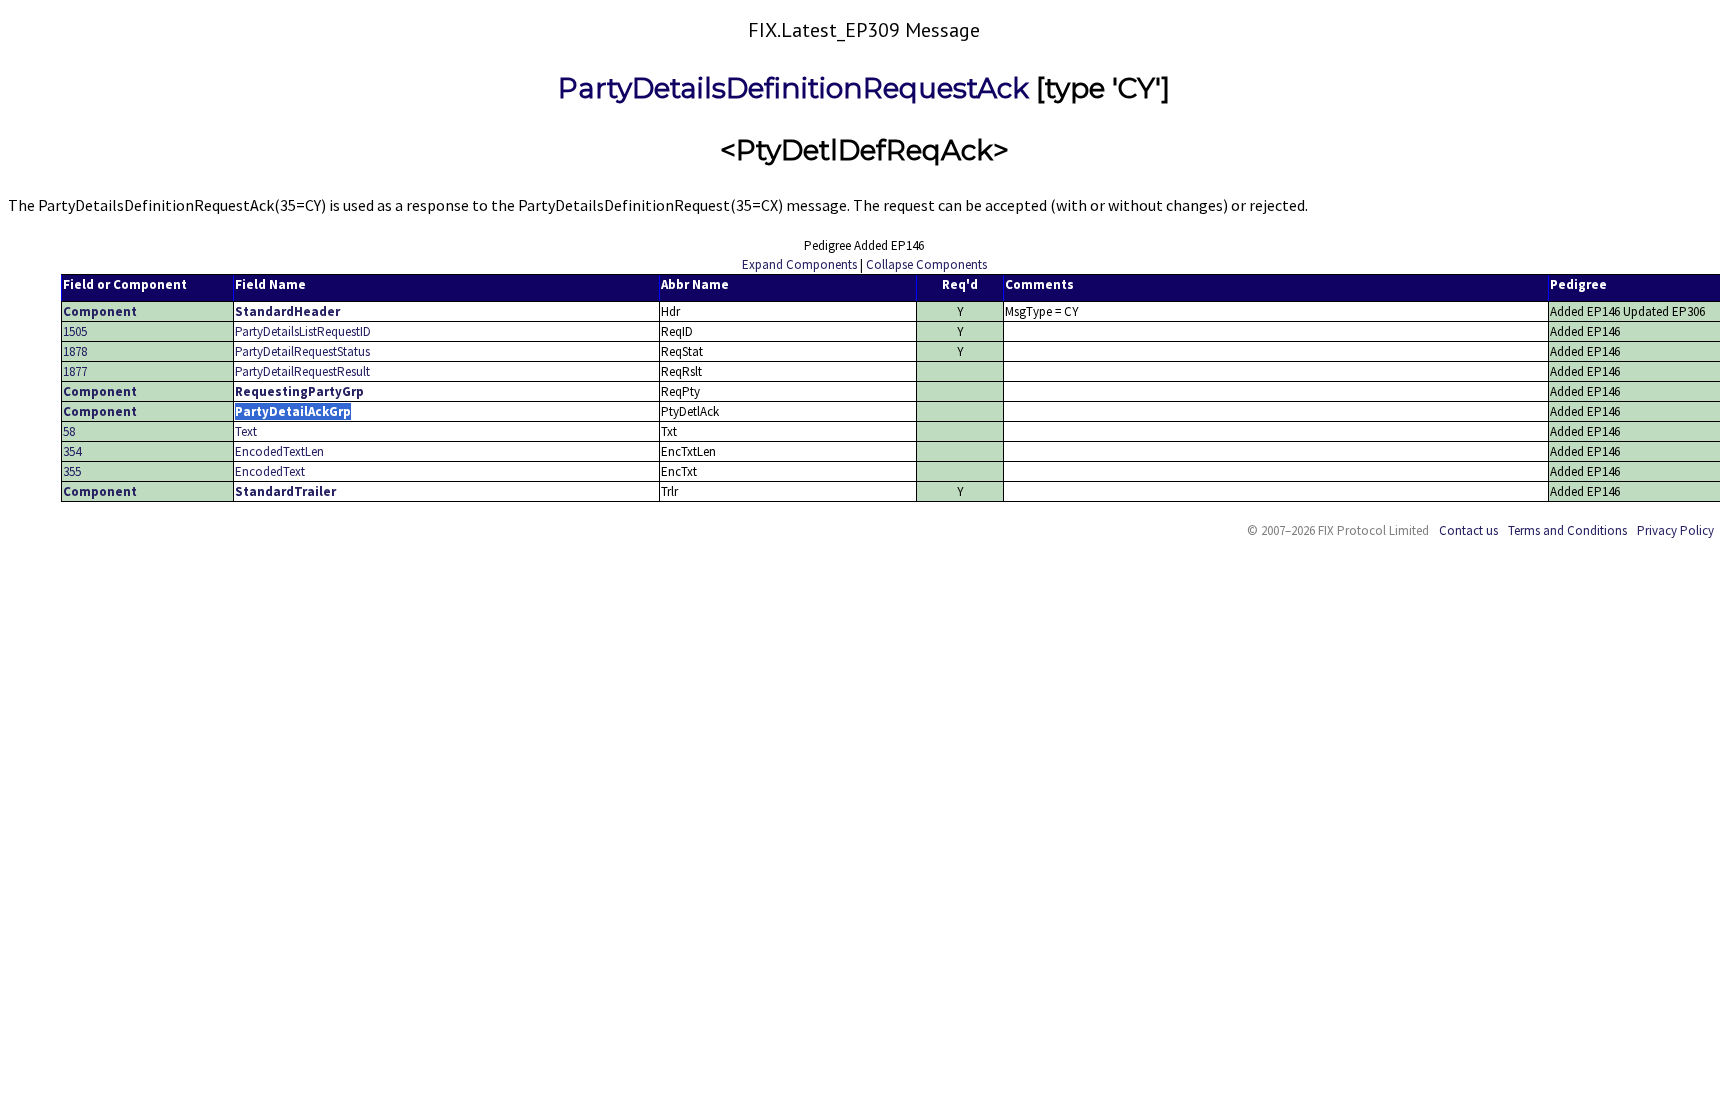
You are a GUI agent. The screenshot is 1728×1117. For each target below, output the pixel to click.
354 (72, 451)
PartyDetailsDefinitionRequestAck (793, 88)
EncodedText (270, 471)
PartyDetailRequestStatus (302, 351)
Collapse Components (926, 264)
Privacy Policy (1675, 530)
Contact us (1468, 530)
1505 (75, 331)
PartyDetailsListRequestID (303, 331)
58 (69, 431)
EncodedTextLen (279, 451)
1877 (75, 371)
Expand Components (799, 264)
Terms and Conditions (1567, 530)
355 (72, 471)
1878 (75, 351)
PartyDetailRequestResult (302, 371)
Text (246, 431)
